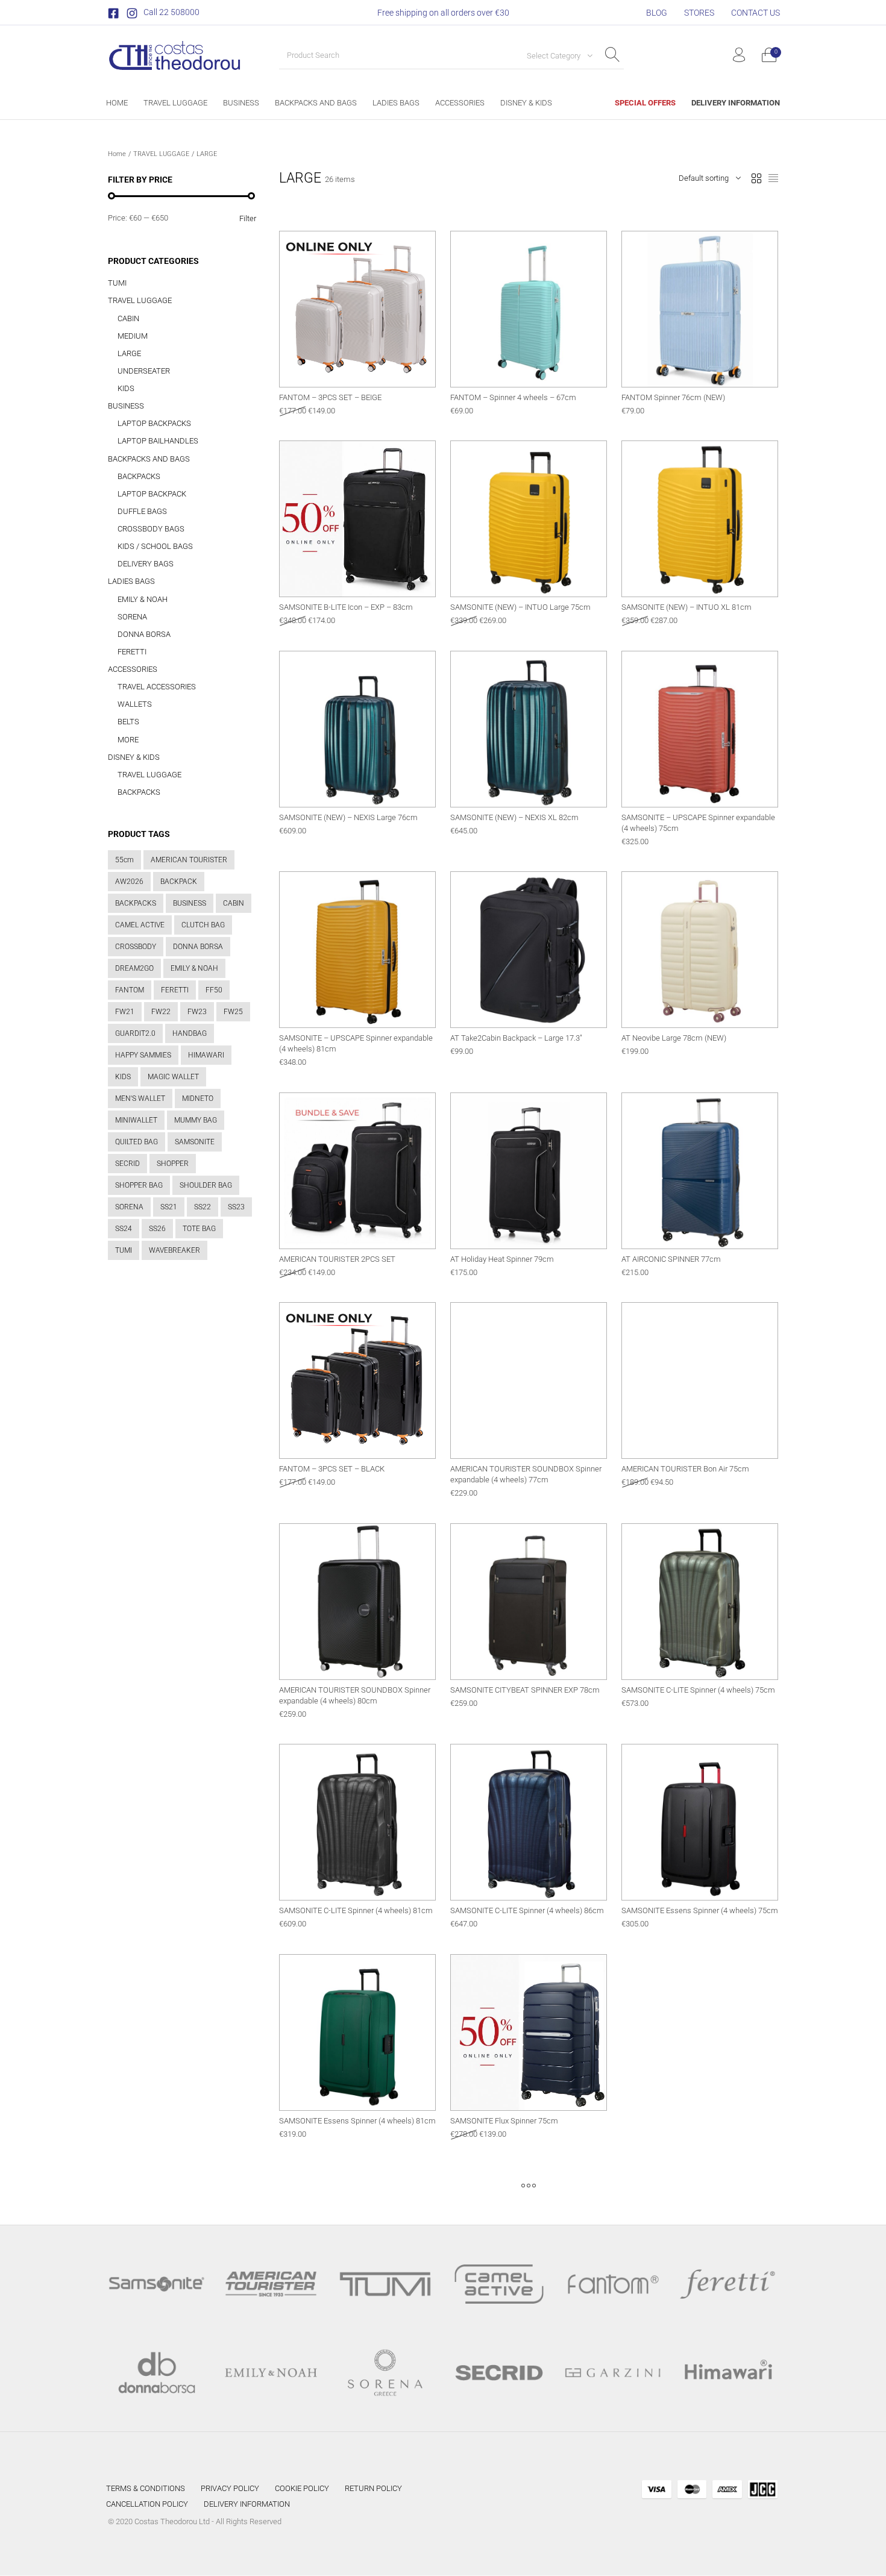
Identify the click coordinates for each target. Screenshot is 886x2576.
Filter (248, 218)
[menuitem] (657, 13)
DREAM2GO (134, 968)
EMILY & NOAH (143, 599)
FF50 (214, 990)
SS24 (124, 1229)
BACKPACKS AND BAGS (149, 459)
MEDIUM (133, 336)
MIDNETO (198, 1098)
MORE (128, 740)
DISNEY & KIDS (134, 757)
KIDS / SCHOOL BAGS (155, 546)
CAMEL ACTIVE (140, 925)
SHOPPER (173, 1164)
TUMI (117, 283)
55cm (124, 860)
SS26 (157, 1229)
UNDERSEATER (144, 371)
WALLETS (135, 704)
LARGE (129, 353)
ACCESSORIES (133, 669)
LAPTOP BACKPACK (152, 494)
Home (117, 154)
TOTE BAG (199, 1229)
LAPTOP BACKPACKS (154, 423)
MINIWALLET (136, 1120)
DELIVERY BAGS (146, 564)
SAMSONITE (195, 1142)
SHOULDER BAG (206, 1185)
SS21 (169, 1207)
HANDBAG (190, 1033)
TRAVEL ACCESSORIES (157, 687)
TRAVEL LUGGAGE (161, 154)
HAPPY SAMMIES (143, 1055)
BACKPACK (179, 882)
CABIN (128, 318)
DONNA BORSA (144, 634)
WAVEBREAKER (174, 1250)
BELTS (128, 722)
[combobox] (555, 55)
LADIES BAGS (131, 581)
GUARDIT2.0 (135, 1033)
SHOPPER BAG (139, 1185)
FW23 (197, 1012)
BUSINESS (126, 406)
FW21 (125, 1012)
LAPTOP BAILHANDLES (158, 441)
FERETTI (132, 652)
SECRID (127, 1164)
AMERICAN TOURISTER (189, 860)
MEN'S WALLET (140, 1098)
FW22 (161, 1012)
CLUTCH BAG (203, 925)
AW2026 (129, 882)
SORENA (132, 617)
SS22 (203, 1207)
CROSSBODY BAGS (151, 529)
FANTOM (130, 990)
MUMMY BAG (196, 1120)
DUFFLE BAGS (142, 511)
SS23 (236, 1207)
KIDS (126, 388)
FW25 (233, 1012)
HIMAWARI (206, 1055)
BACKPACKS (139, 476)
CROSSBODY (136, 947)
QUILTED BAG (137, 1142)
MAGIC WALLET (173, 1077)
